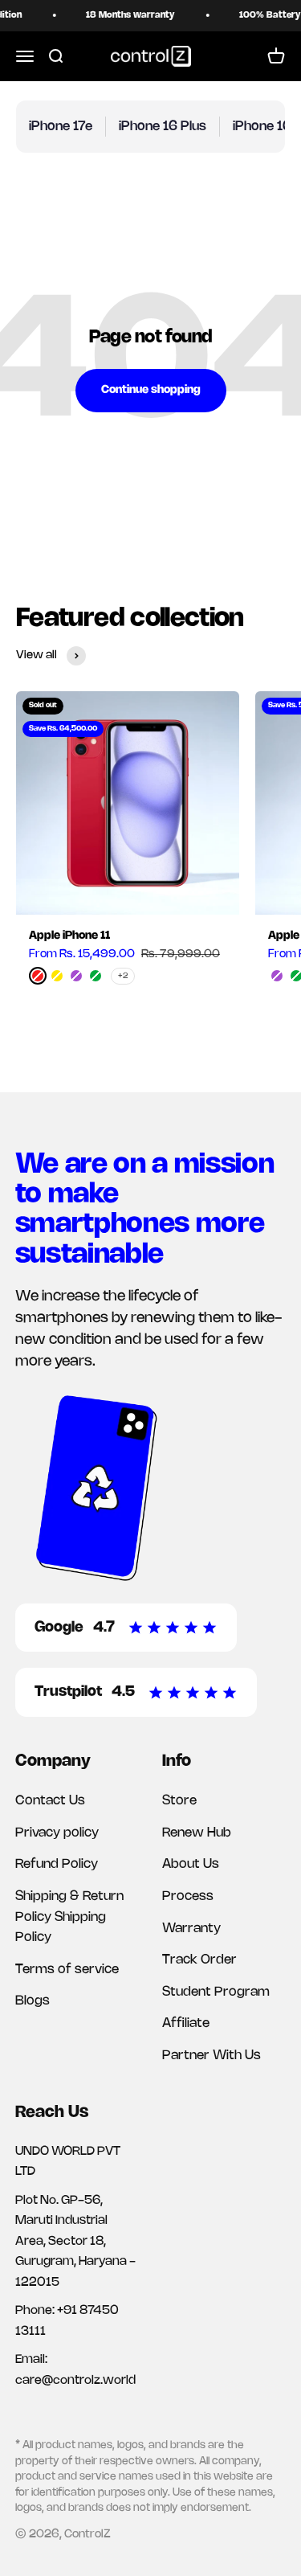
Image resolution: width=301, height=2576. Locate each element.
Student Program (216, 1992)
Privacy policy (57, 1833)
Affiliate (186, 2023)
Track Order (199, 1960)
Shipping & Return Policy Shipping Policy (69, 1917)
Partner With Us (212, 2056)
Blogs (33, 2001)
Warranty (191, 1929)
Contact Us (50, 1801)
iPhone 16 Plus (163, 127)
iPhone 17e (61, 127)
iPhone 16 (262, 127)
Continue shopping (151, 390)
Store (179, 1801)
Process (188, 1896)
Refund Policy (57, 1864)
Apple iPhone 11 (69, 936)
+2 (123, 976)
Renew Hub (197, 1833)
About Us (191, 1864)
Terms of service (67, 1970)
